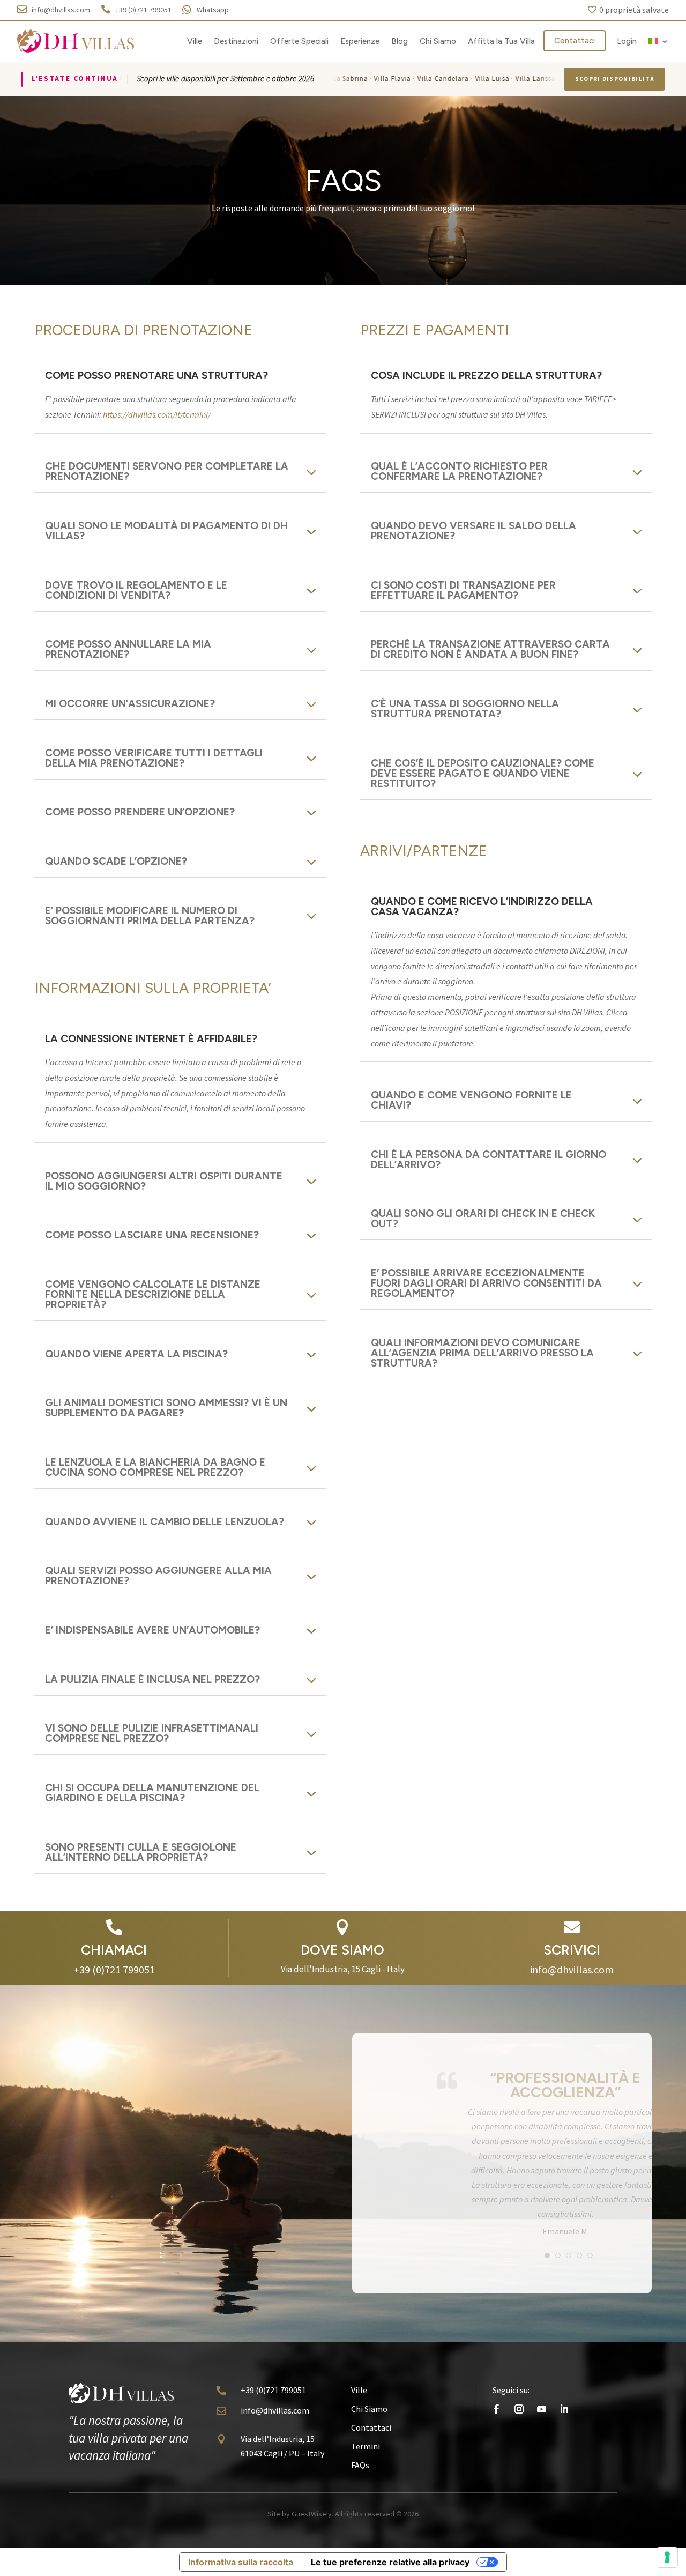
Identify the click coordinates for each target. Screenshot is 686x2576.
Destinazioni (236, 41)
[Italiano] (659, 41)
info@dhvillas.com (275, 2438)
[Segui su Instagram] (519, 2437)
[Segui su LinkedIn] (564, 2437)
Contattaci (575, 41)
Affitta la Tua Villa (501, 41)
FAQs (360, 2493)
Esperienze (360, 41)
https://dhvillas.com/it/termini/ (157, 414)
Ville (195, 41)
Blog (400, 41)
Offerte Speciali (299, 41)
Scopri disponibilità (614, 79)
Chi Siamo (438, 41)
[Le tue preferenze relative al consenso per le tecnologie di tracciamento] (667, 2557)
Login (627, 41)
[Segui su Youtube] (541, 2437)
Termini (366, 2475)
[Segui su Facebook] (496, 2437)
